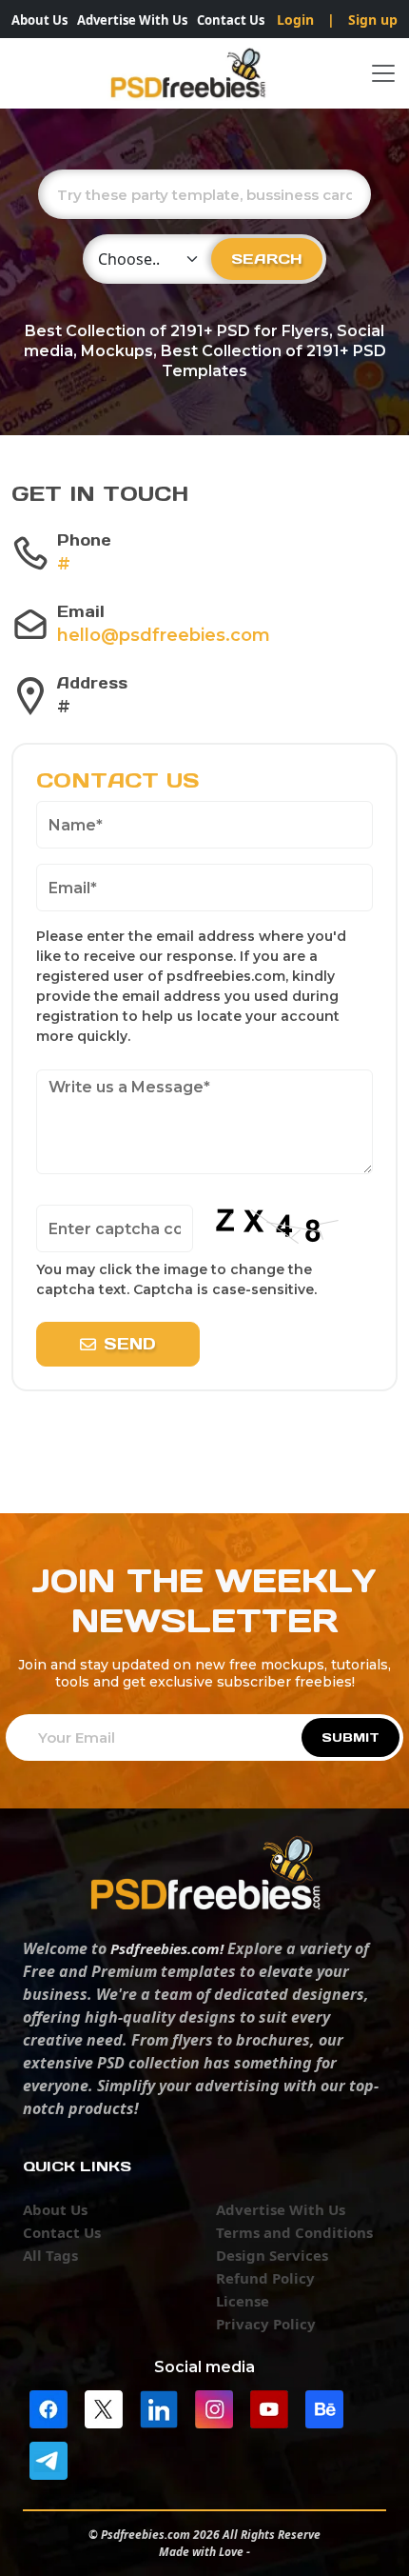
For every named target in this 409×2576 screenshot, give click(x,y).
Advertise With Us (132, 20)
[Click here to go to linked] (159, 2407)
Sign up (373, 20)
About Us (39, 20)
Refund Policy (265, 2278)
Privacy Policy (266, 2324)
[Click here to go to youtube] (269, 2407)
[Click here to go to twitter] (104, 2407)
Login (295, 20)
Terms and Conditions (294, 2232)
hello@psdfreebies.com (164, 635)
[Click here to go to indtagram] (214, 2407)
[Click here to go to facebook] (49, 2407)
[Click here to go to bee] (324, 2407)
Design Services (272, 2255)
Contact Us (231, 20)
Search (267, 259)
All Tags (50, 2255)
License (243, 2301)
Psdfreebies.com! (167, 1948)
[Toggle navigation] (383, 73)
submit (351, 1737)
